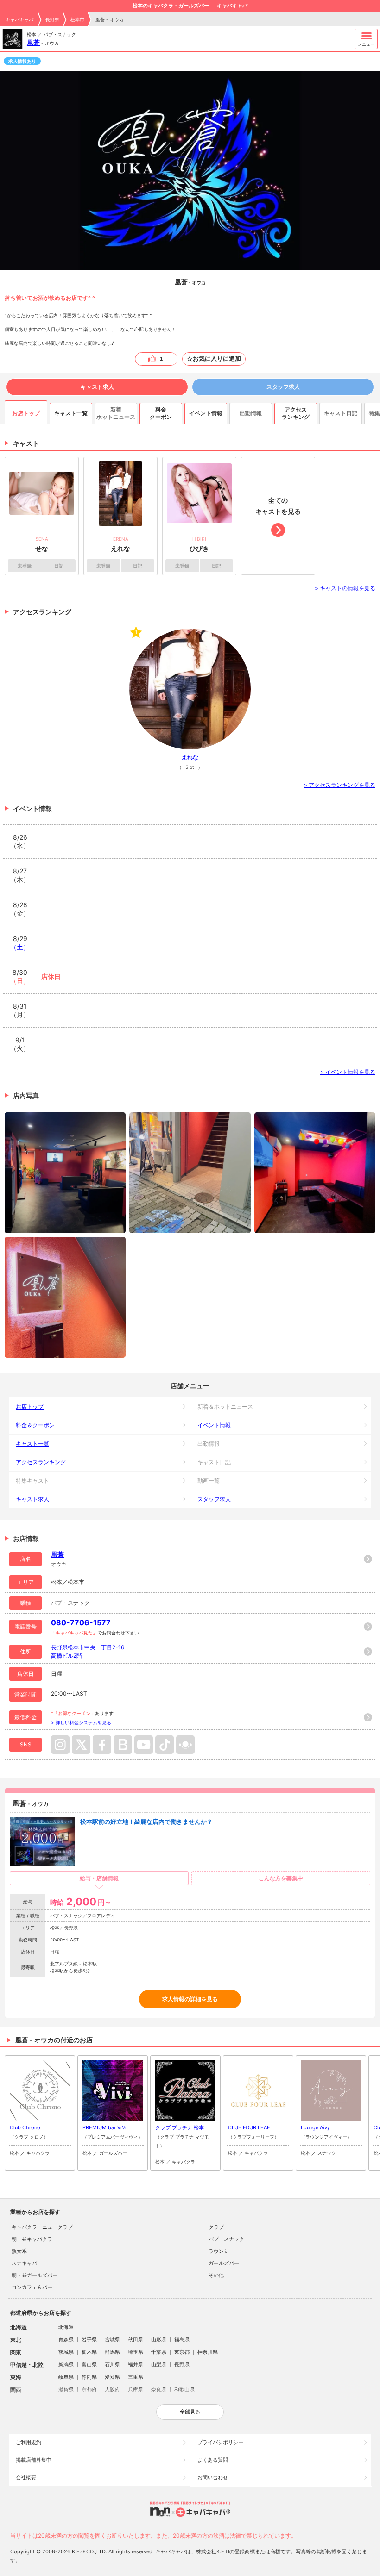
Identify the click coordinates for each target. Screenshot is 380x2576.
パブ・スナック (226, 2239)
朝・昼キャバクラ (32, 2239)
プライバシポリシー (220, 2442)
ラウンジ (219, 2251)
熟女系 (19, 2251)
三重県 (136, 2377)
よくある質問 (213, 2460)
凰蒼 (33, 42)
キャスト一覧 (32, 1444)
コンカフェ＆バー (32, 2287)
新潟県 (66, 2364)
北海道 (66, 2327)
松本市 (77, 19)
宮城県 (112, 2339)
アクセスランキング (41, 1462)
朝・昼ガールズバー (35, 2275)
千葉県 (159, 2352)
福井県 (136, 2364)
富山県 (89, 2364)
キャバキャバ (19, 19)
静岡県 (89, 2377)
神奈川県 (208, 2352)
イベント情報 (214, 1425)
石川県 (112, 2364)
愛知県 (112, 2377)
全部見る (190, 2412)
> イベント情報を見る (348, 1072)
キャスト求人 (97, 387)
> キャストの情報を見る (345, 588)
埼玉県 (136, 2352)
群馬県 (112, 2352)
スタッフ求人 (283, 387)
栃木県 (89, 2352)
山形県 (159, 2339)
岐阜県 (66, 2377)
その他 (216, 2275)
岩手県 (89, 2339)
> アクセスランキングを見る (339, 785)
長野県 (52, 19)
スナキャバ (24, 2263)
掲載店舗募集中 (34, 2460)
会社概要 (26, 2477)
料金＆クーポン (35, 1425)
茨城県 (66, 2352)
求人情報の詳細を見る (190, 1999)
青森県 (66, 2339)
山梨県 (159, 2364)
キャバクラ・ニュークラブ (42, 2227)
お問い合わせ (213, 2477)
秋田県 (136, 2339)
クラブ (216, 2227)
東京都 (182, 2352)
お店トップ (30, 1407)
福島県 (182, 2339)
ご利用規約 (28, 2442)
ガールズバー (224, 2263)
